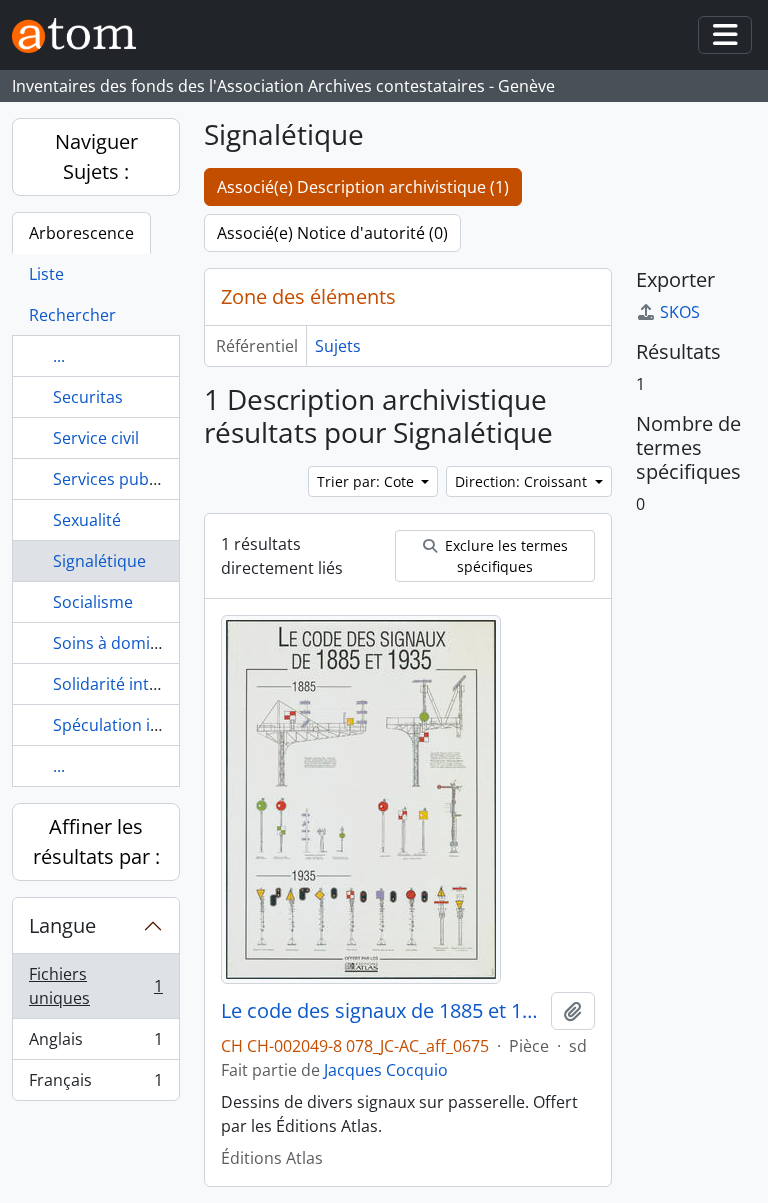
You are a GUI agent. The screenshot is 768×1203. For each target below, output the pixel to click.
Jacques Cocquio (386, 1070)
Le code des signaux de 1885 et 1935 (382, 1011)
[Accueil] (82, 35)
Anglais (95, 1044)
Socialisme (93, 602)
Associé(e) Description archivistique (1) (363, 187)
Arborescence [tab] (81, 233)
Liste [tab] (46, 274)
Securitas (88, 397)
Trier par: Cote (367, 481)
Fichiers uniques (95, 986)
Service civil (96, 438)
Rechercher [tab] (72, 315)
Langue (62, 925)
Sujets (338, 346)
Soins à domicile (114, 643)
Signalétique (99, 561)
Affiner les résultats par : (96, 841)
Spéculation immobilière (145, 725)
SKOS (680, 312)
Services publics (113, 479)
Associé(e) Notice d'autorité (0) (332, 233)
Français (95, 1084)
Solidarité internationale (144, 684)
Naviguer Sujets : (96, 156)
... (59, 356)
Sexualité (87, 520)
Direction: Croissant (523, 481)
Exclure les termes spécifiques (504, 556)
